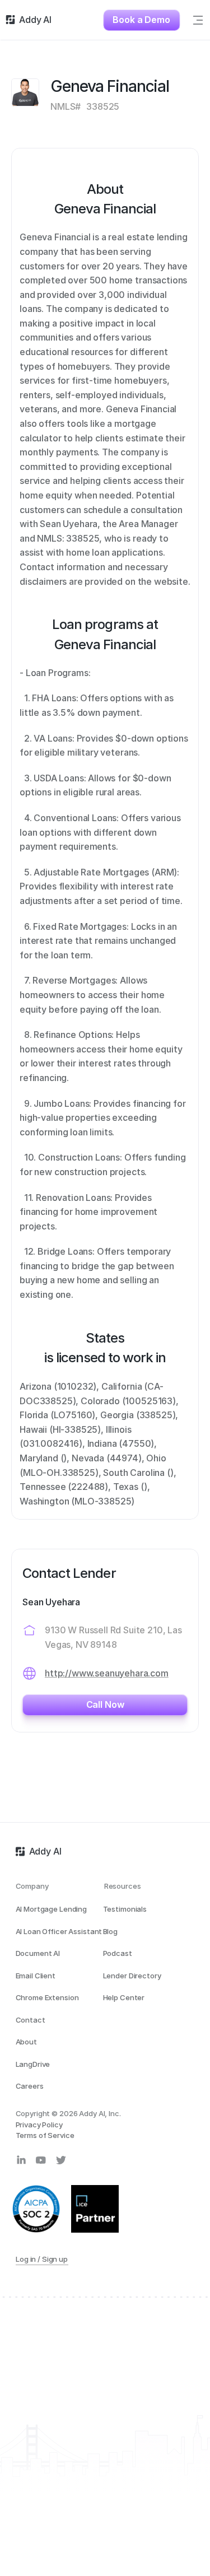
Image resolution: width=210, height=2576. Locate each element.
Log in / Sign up (42, 2259)
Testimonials (125, 1909)
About (26, 2042)
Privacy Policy (39, 2125)
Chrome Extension (47, 1997)
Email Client (36, 1976)
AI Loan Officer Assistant (59, 1931)
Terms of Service (45, 2135)
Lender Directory (132, 1976)
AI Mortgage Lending (52, 1909)
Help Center (124, 1997)
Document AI (38, 1953)
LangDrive (33, 2064)
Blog (110, 1931)
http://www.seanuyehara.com (107, 1673)
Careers (30, 2086)
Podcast (118, 1953)
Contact (31, 2020)
